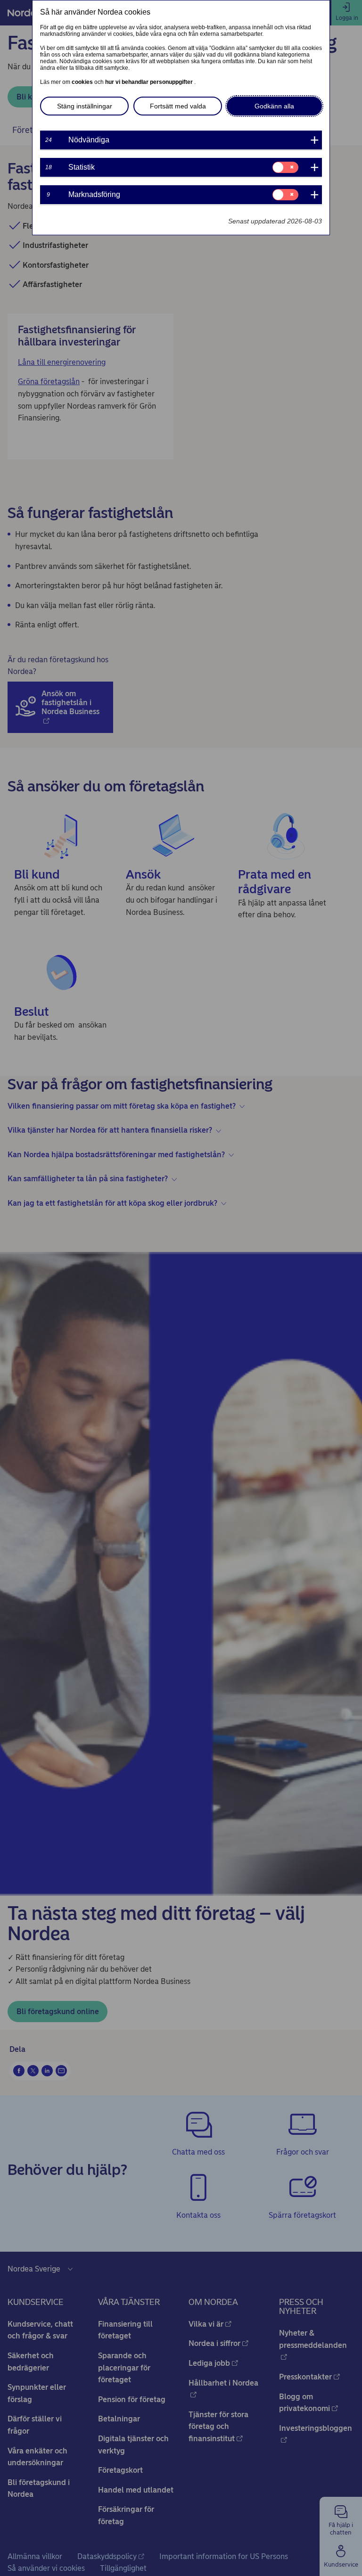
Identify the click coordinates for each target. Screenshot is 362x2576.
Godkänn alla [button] (274, 106)
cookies (83, 82)
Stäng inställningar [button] (85, 106)
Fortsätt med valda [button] (178, 106)
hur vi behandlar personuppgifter (150, 82)
